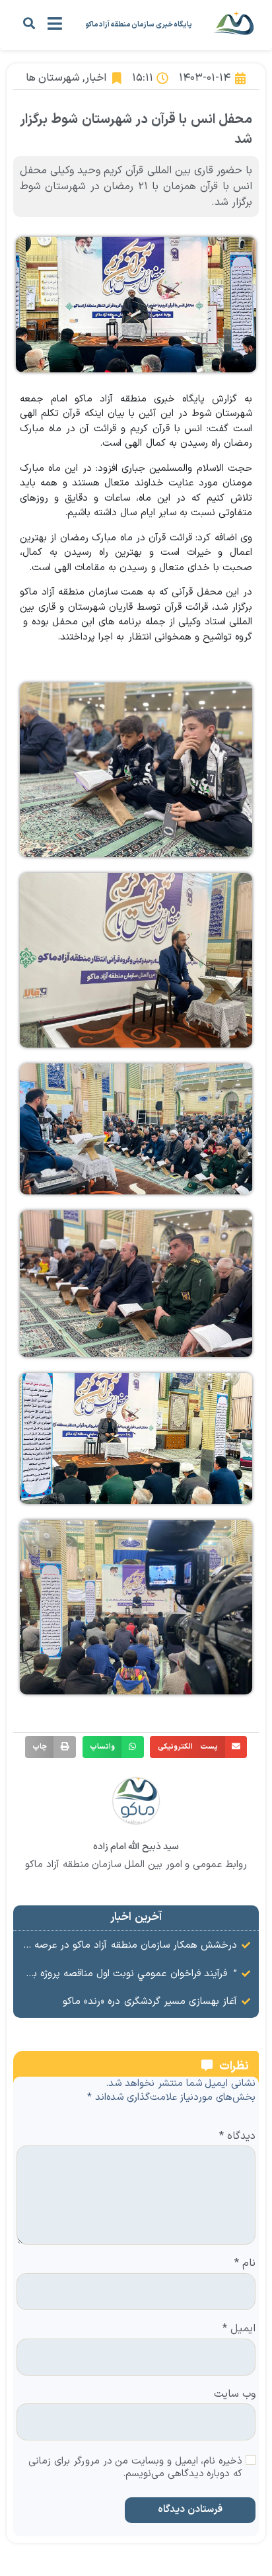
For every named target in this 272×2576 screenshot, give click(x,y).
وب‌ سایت (235, 2395)
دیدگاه (237, 2137)
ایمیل (239, 2329)
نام (245, 2264)
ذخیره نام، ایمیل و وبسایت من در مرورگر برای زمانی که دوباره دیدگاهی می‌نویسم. (135, 2468)
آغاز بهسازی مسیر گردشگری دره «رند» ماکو (150, 2002)
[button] (29, 23)
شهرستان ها (53, 78)
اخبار (96, 78)
